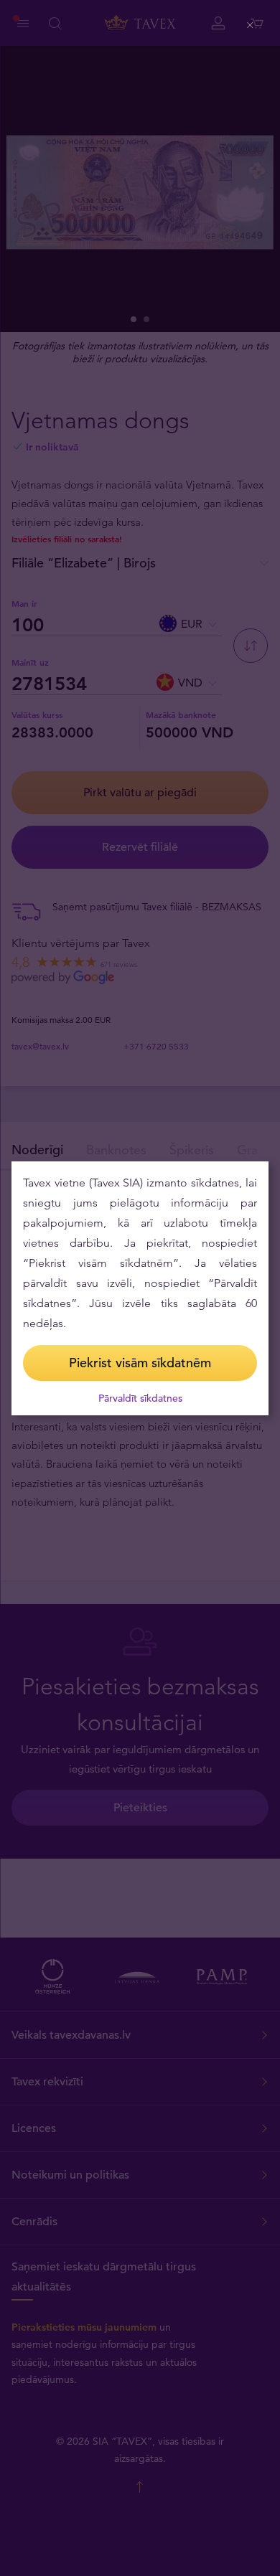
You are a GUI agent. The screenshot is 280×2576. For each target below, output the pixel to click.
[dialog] (140, 1288)
